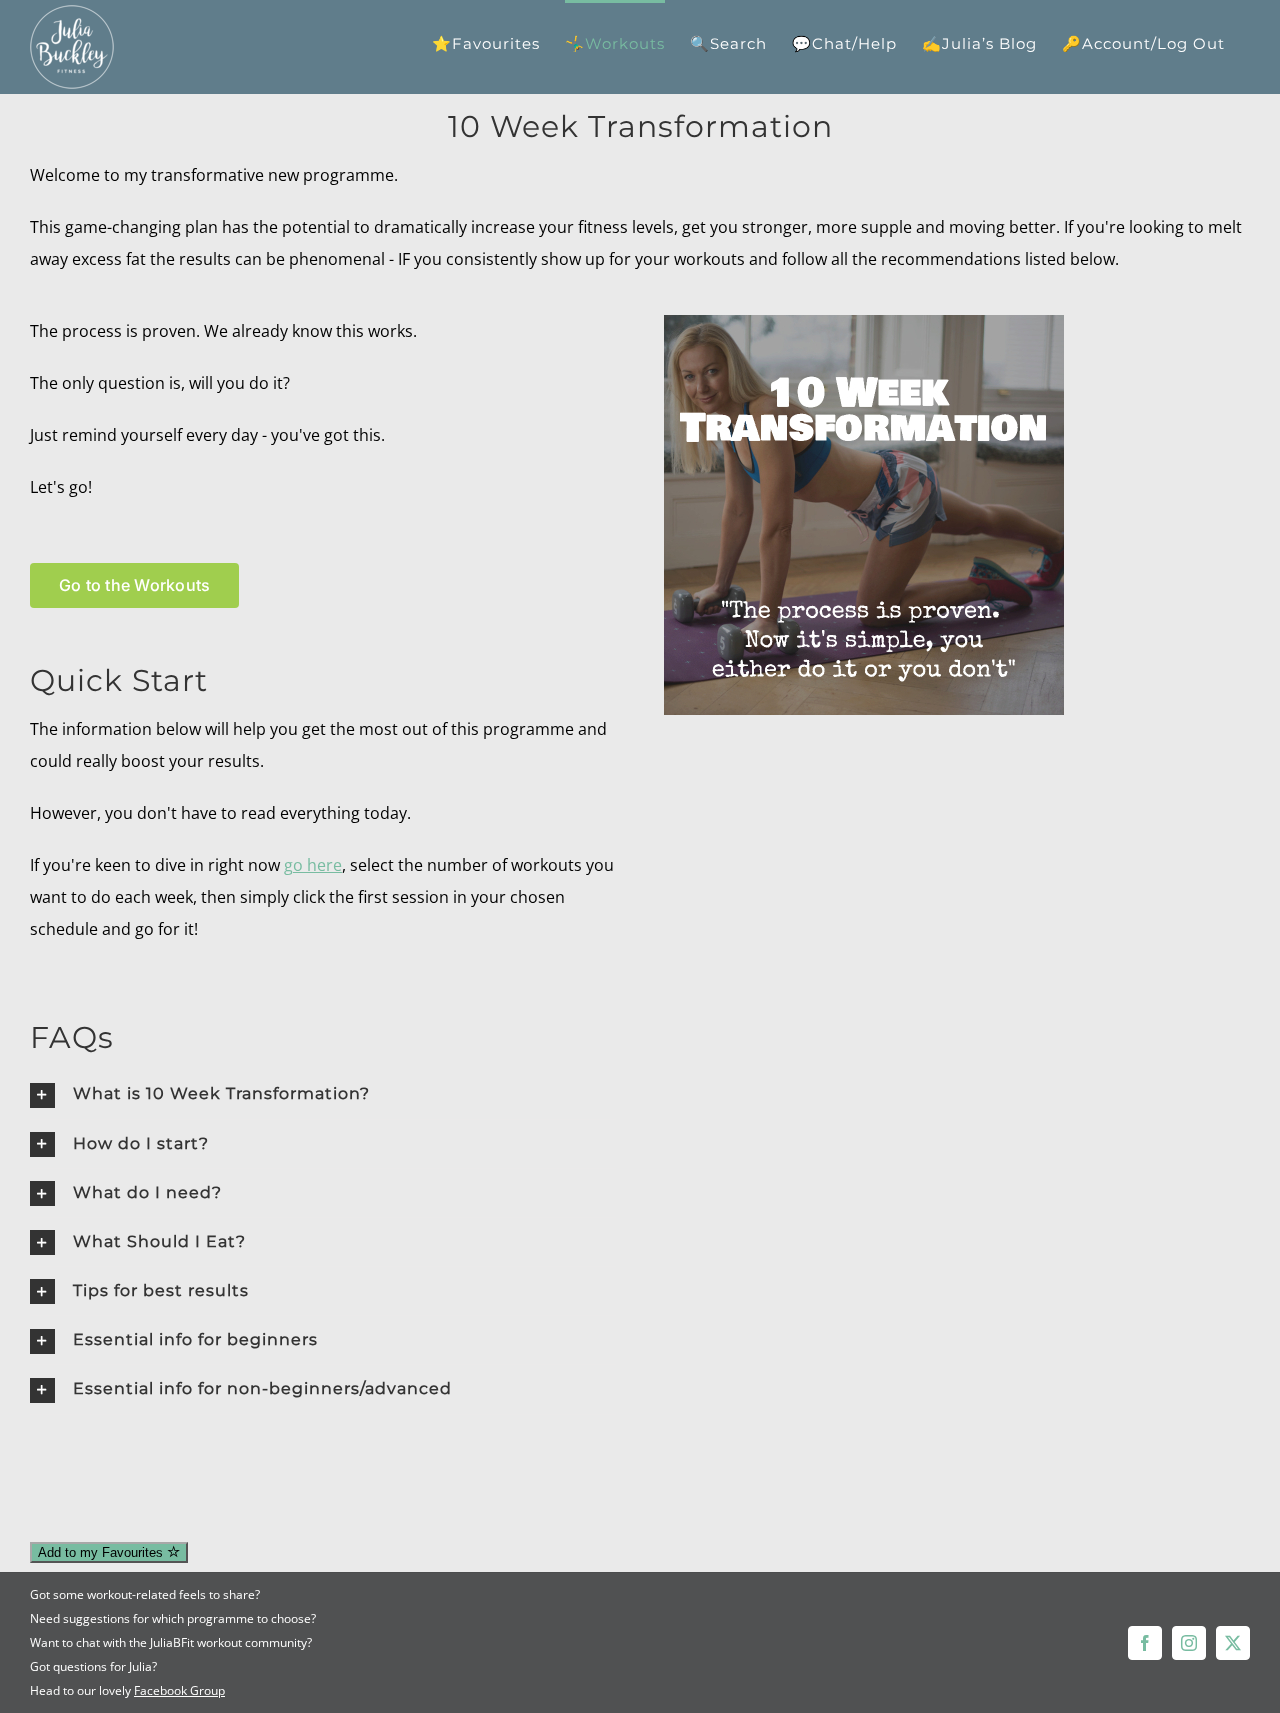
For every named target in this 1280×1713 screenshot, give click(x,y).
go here (313, 865)
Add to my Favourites (102, 1552)
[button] (323, 1094)
